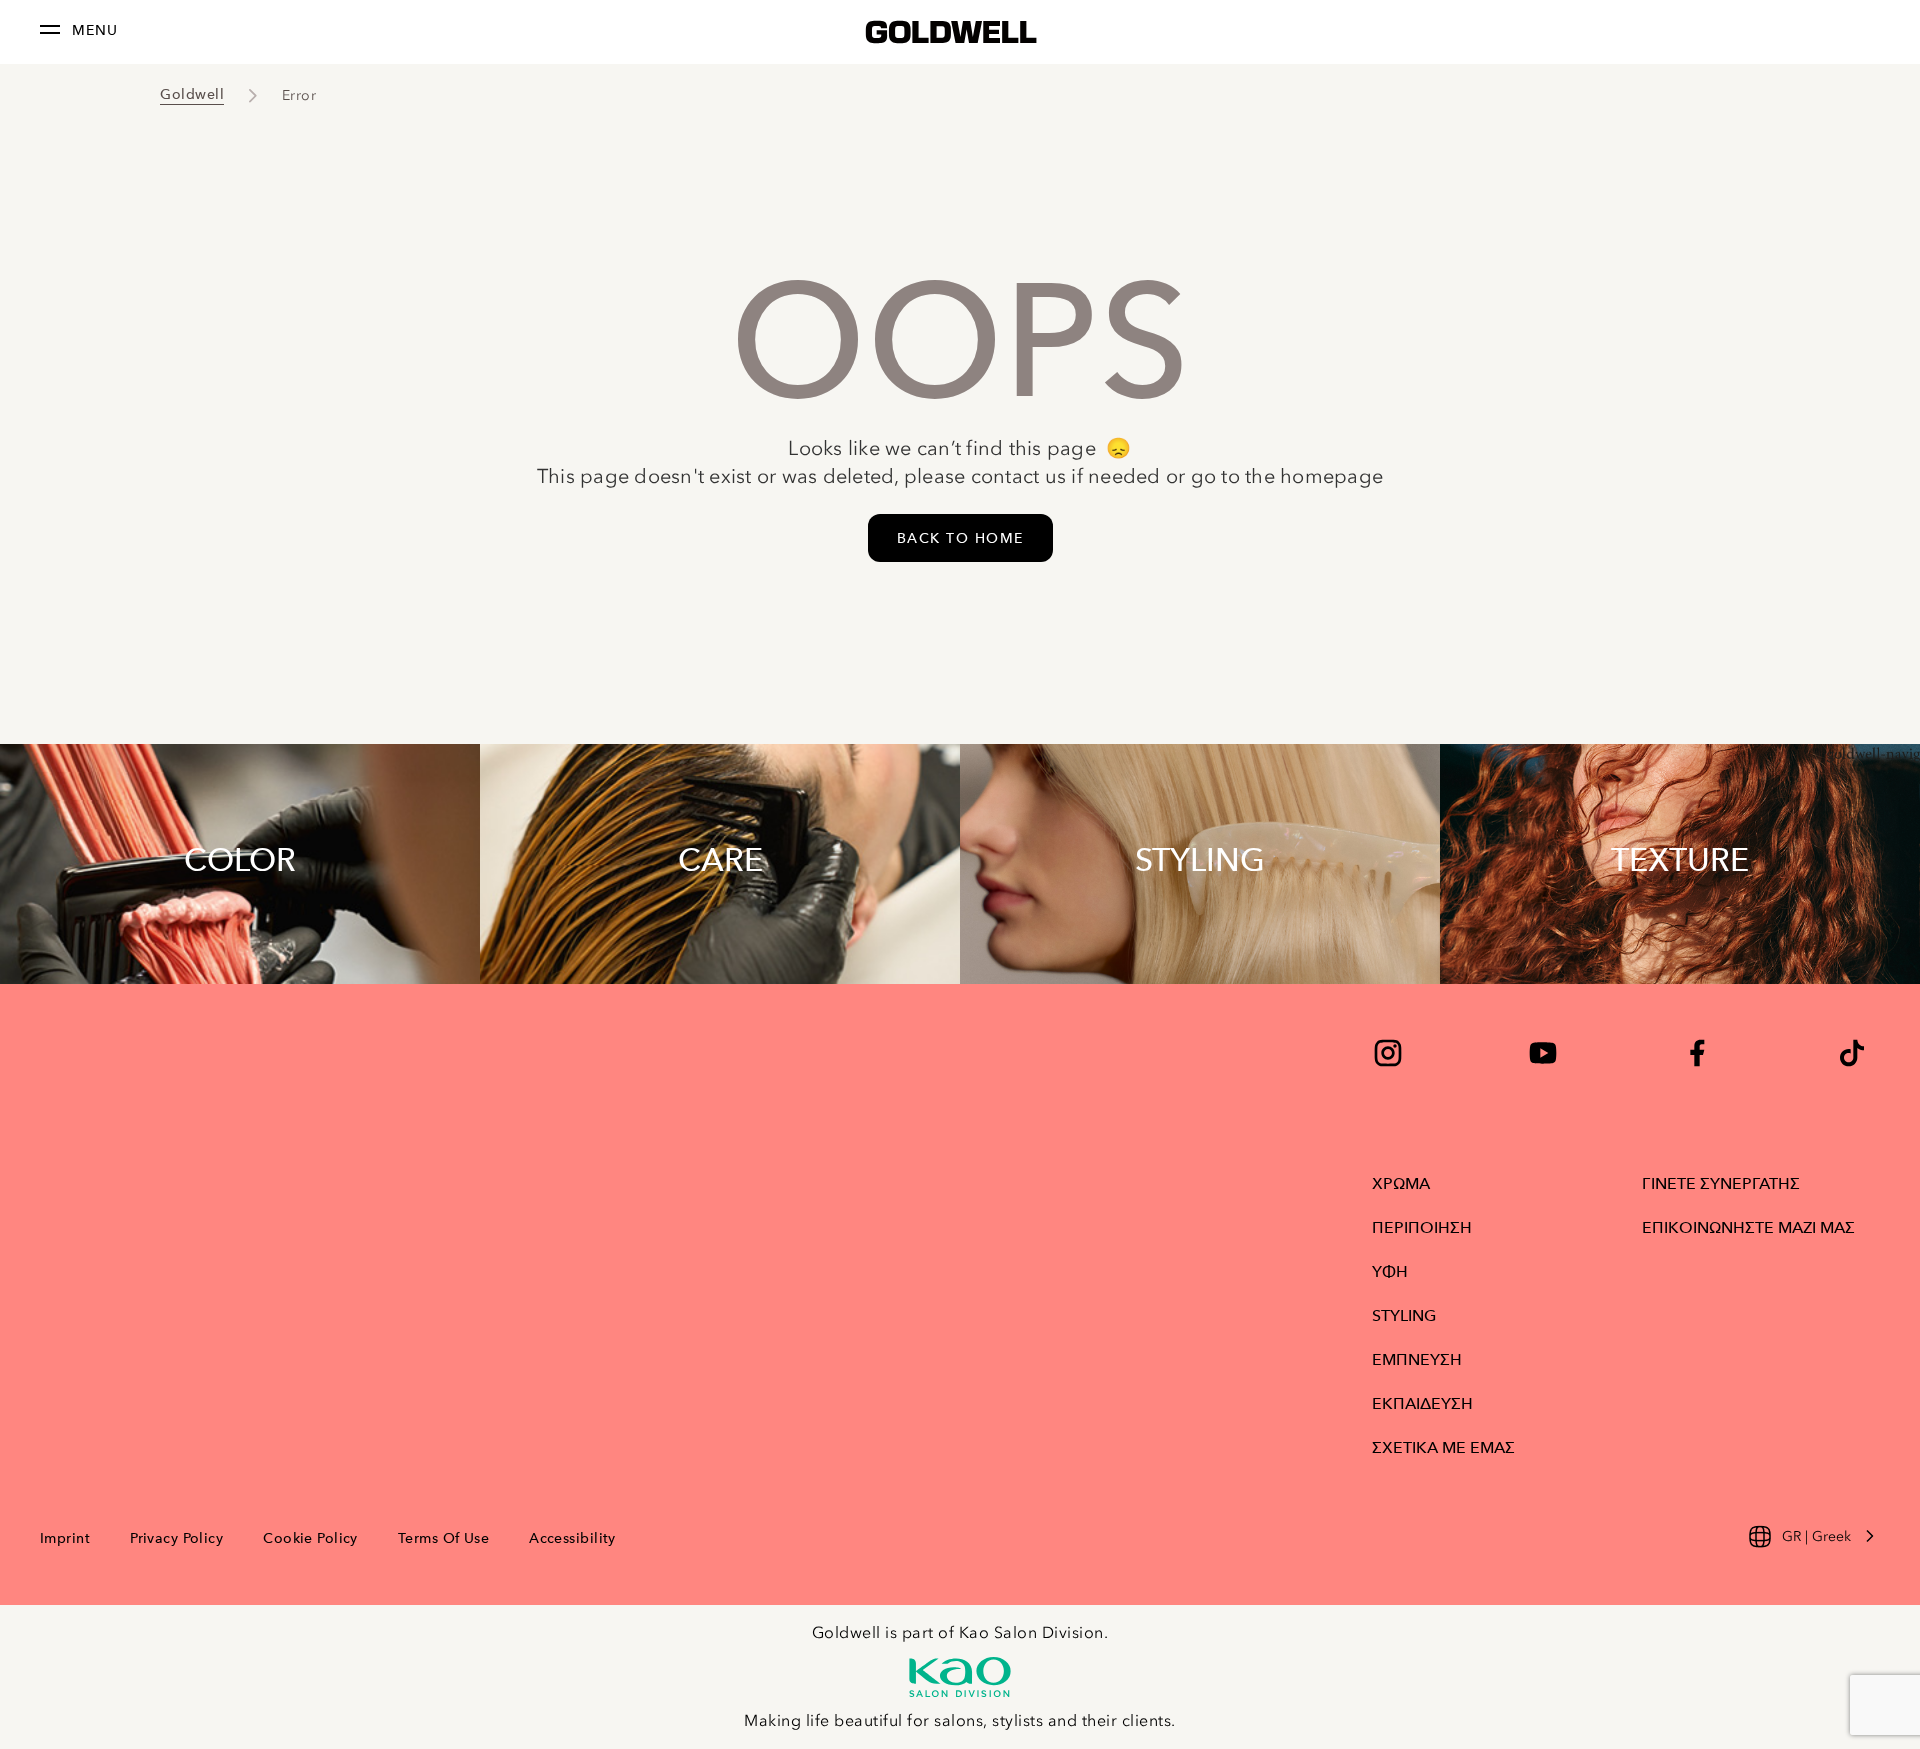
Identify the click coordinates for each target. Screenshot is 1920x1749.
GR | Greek (1816, 1536)
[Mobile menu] (50, 32)
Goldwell (192, 94)
